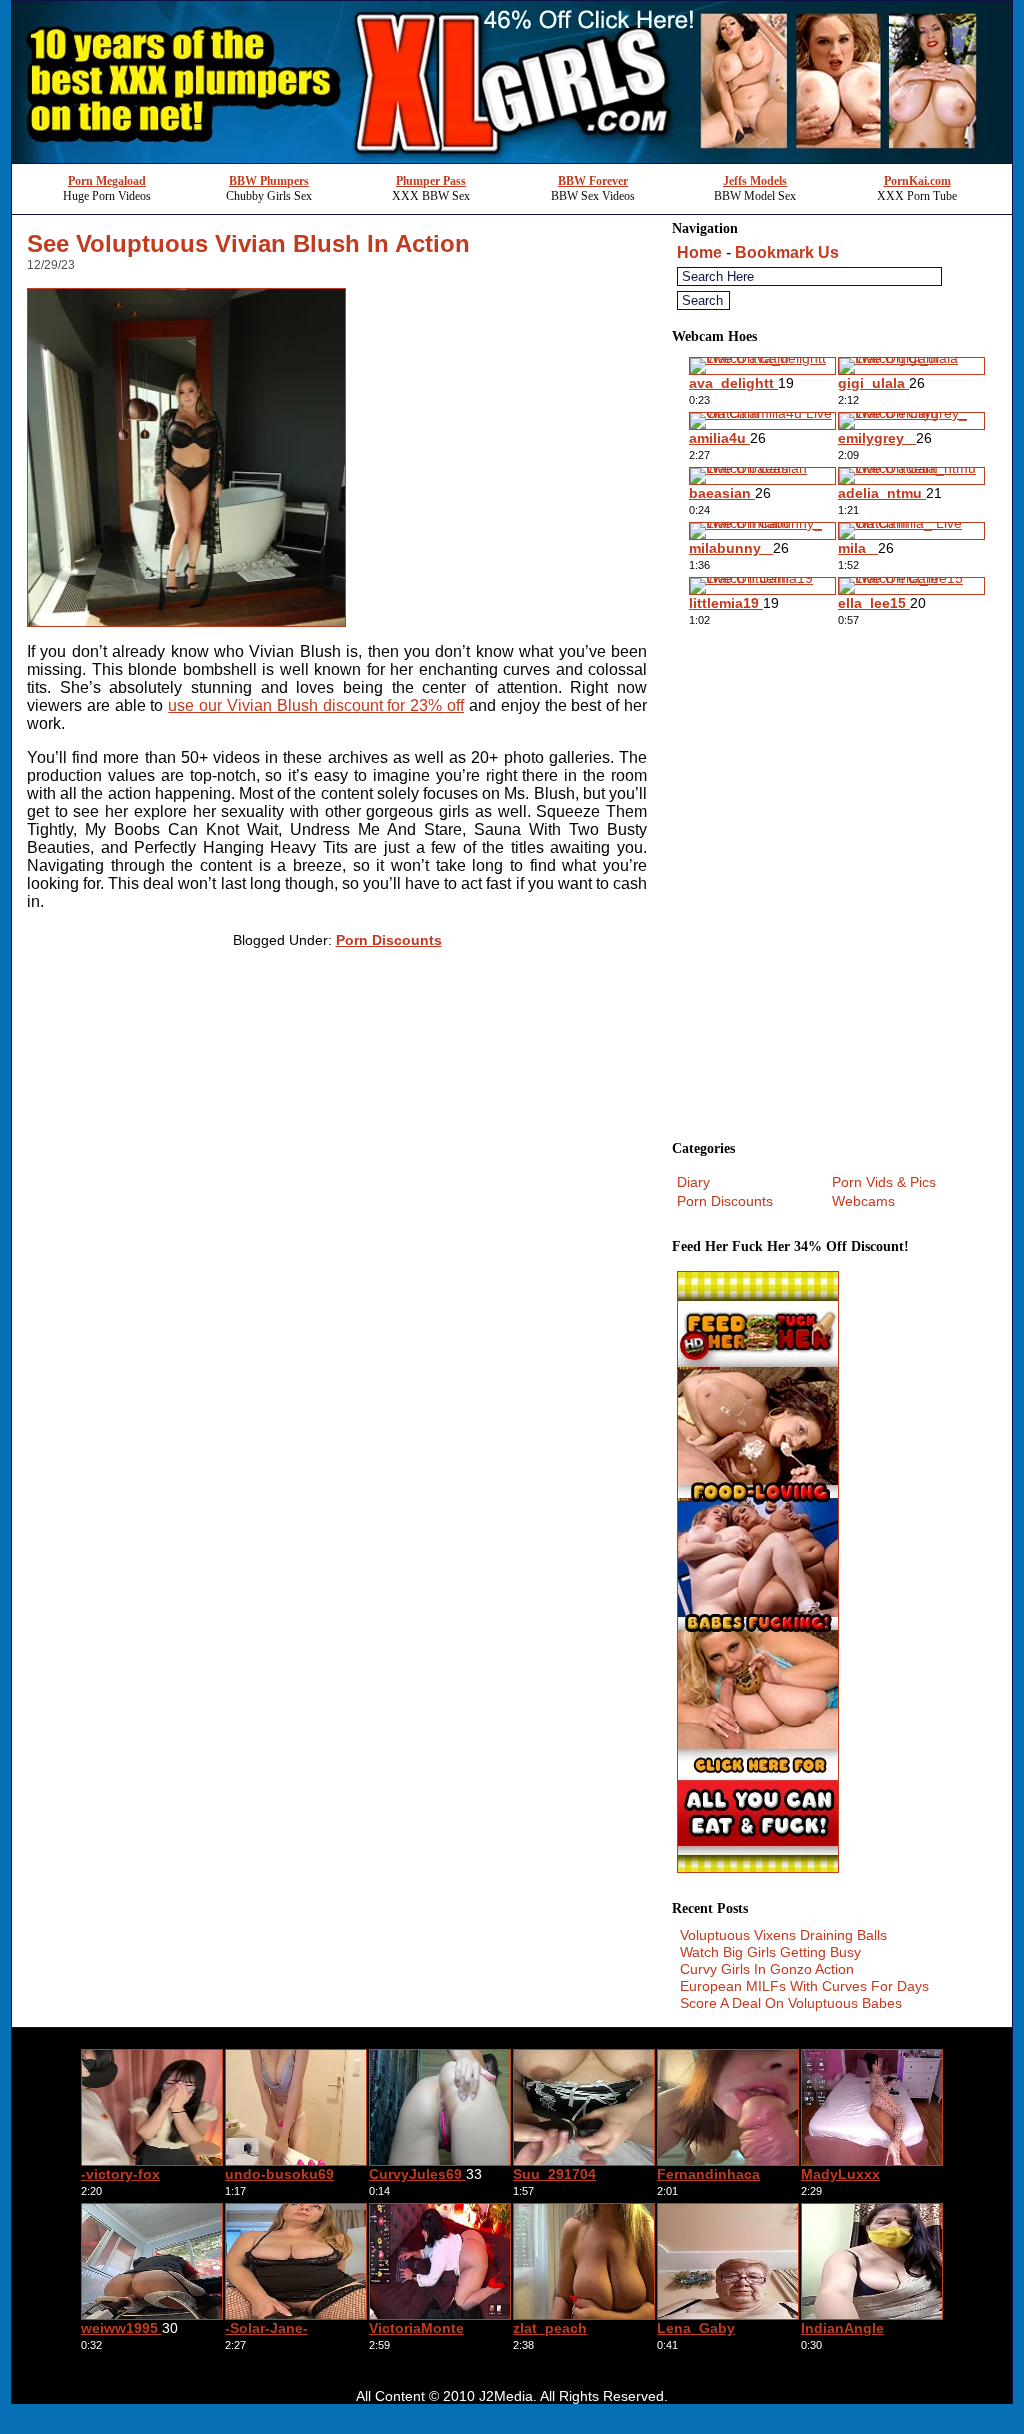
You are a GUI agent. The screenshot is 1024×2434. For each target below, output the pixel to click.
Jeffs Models (755, 181)
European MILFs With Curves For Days (804, 1986)
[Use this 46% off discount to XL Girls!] (512, 157)
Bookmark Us (787, 252)
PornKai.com (917, 181)
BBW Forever (593, 181)
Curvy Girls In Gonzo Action (767, 1969)
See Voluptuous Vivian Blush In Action (248, 243)
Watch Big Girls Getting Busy (770, 1952)
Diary (693, 1182)
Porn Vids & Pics (884, 1182)
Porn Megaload (107, 181)
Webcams (863, 1201)
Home (699, 252)
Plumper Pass (431, 181)
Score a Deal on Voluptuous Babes (791, 2003)
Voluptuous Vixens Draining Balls (783, 1935)
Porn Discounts (389, 940)
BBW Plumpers (269, 181)
